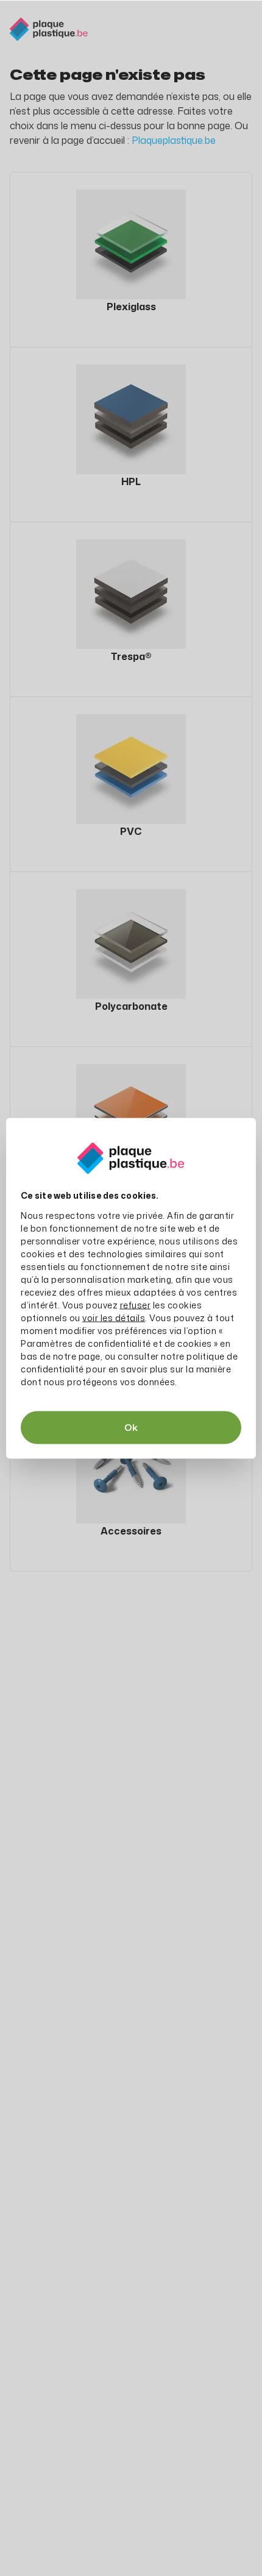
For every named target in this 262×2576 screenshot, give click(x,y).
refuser (136, 1304)
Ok (131, 1427)
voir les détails (114, 1317)
